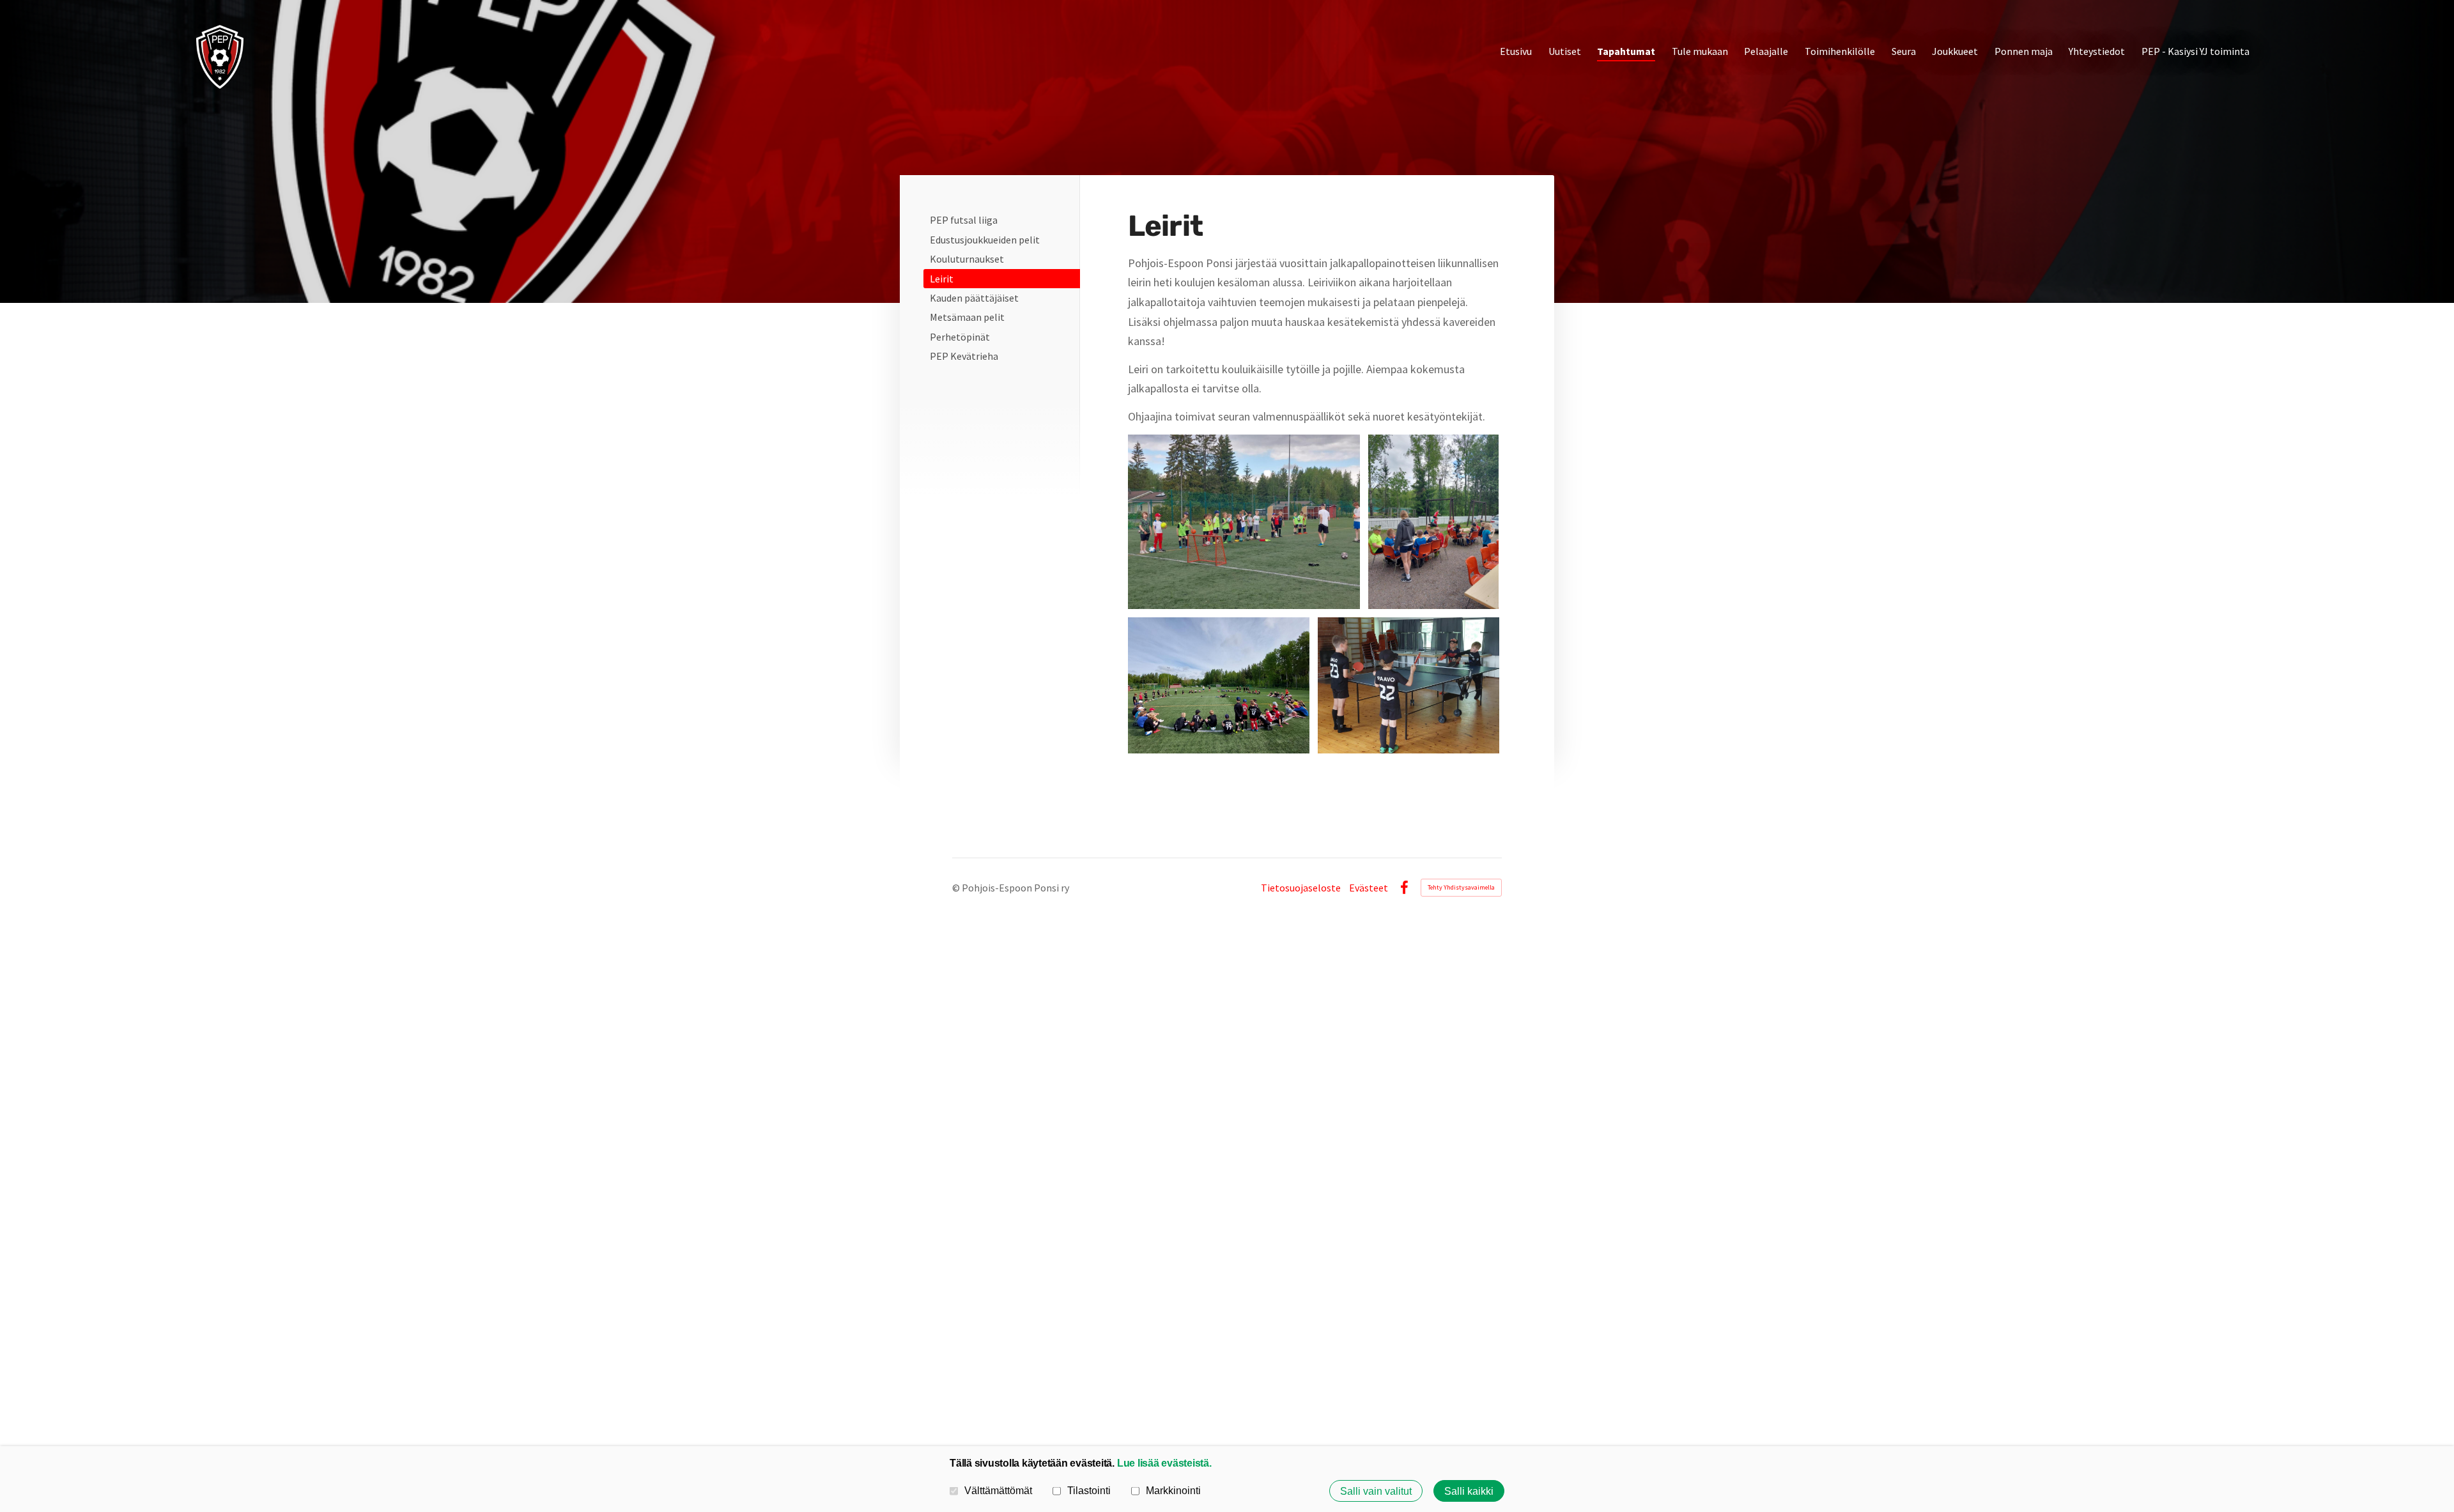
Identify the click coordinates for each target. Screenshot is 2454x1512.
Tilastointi (1089, 1490)
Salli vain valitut (1376, 1491)
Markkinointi (1173, 1490)
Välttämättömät (998, 1490)
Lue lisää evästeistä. (1164, 1463)
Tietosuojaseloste (1301, 888)
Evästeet (1369, 888)
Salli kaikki (1469, 1491)
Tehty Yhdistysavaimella (1461, 887)
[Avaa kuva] (1244, 522)
